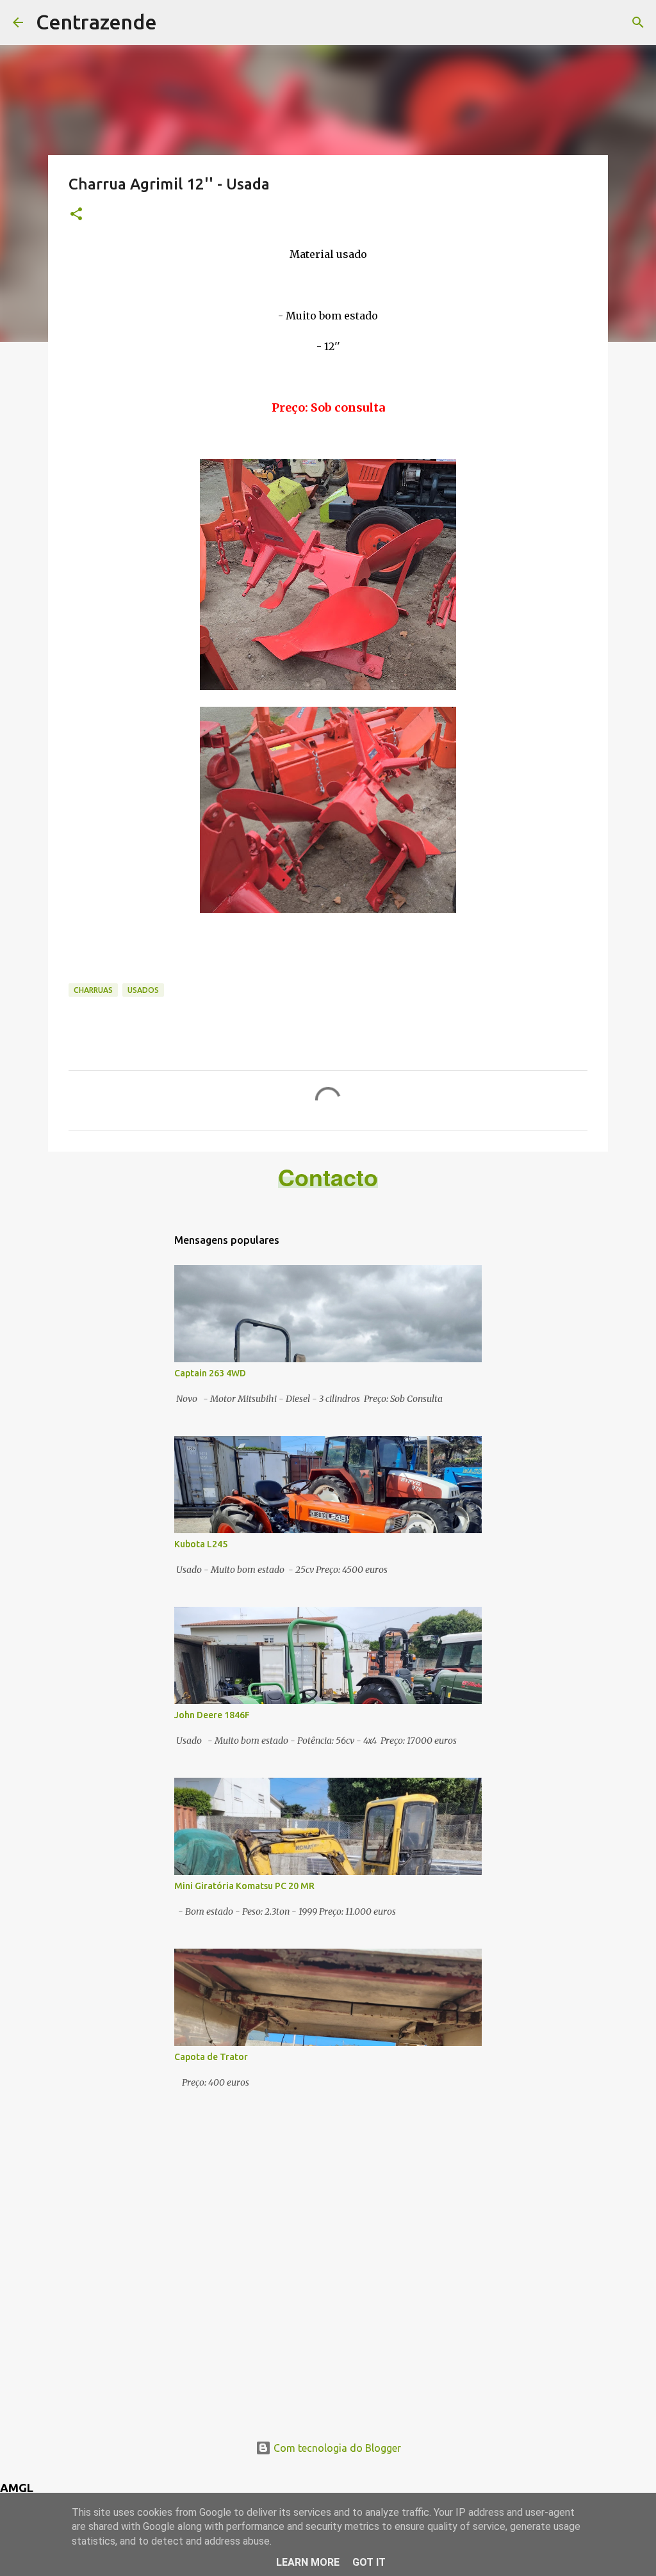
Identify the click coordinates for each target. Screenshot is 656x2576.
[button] (76, 215)
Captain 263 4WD (210, 1373)
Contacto (328, 1177)
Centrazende (96, 22)
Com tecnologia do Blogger (336, 2448)
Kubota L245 (201, 1544)
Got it (369, 2562)
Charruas (93, 990)
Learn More (308, 2562)
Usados (143, 990)
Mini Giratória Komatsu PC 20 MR (244, 1886)
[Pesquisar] (638, 22)
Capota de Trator (211, 2057)
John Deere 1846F (212, 1715)
